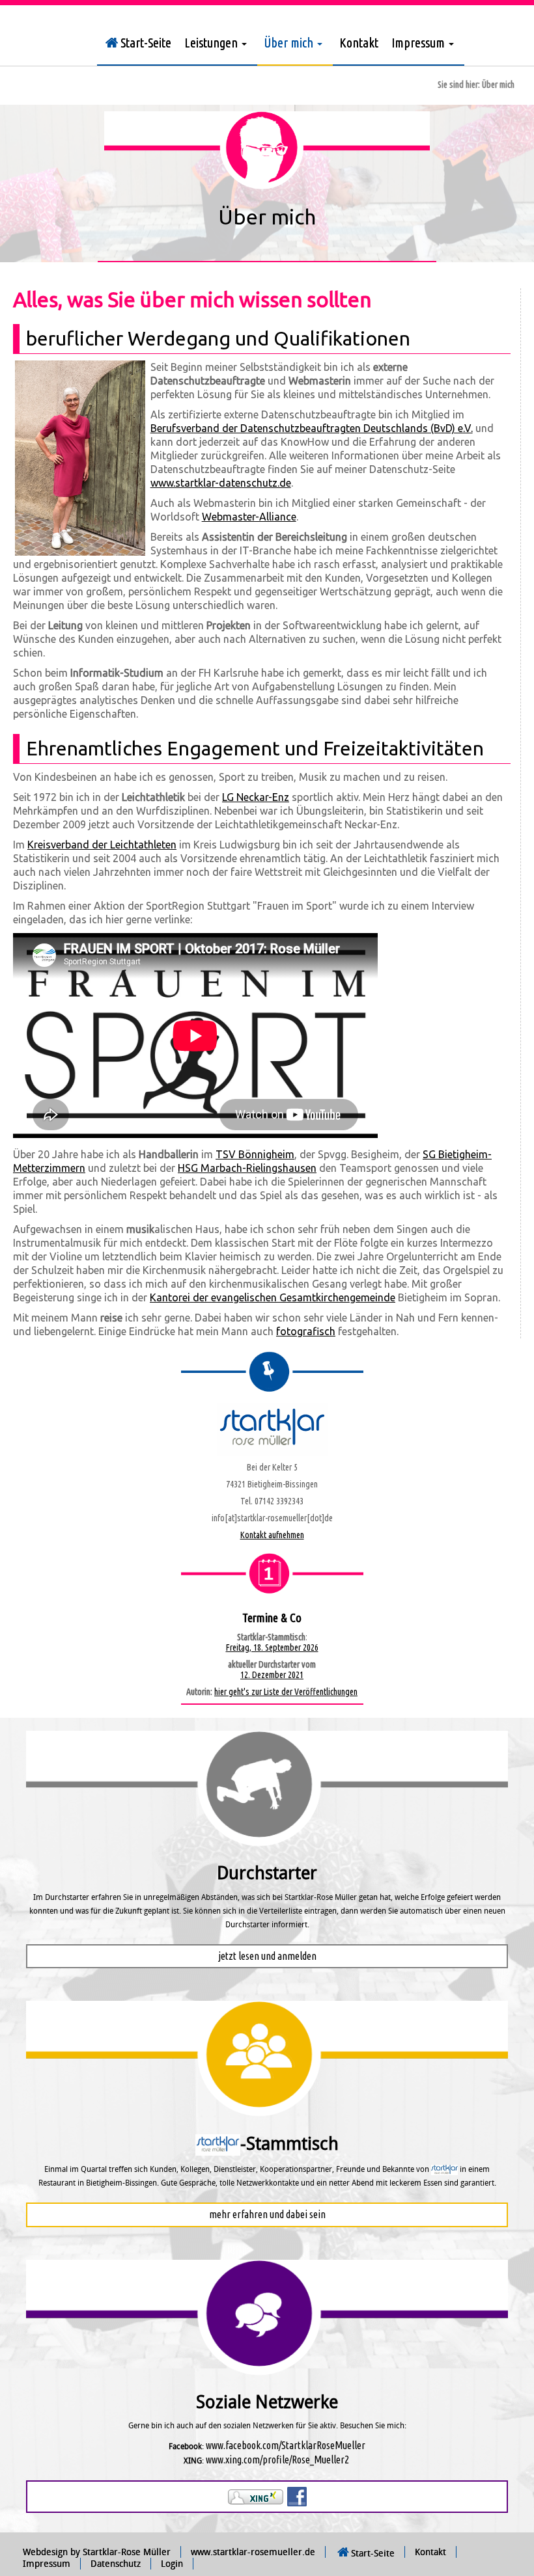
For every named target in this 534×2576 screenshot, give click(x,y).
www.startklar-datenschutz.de (221, 483)
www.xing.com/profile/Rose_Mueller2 (277, 2460)
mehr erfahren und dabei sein (267, 2214)
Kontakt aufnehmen (272, 1535)
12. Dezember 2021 (272, 1675)
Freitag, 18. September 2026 (272, 1647)
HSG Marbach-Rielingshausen (247, 1168)
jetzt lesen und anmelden (267, 1956)
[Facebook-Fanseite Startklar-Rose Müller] (297, 2496)
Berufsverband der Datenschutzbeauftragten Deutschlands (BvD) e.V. (312, 428)
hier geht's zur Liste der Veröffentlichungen (286, 1692)
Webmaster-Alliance (249, 517)
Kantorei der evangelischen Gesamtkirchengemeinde (273, 1297)
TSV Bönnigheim (255, 1154)
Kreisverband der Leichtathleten (102, 845)
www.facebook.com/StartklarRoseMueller (286, 2445)
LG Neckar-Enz (256, 797)
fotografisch (306, 1331)
